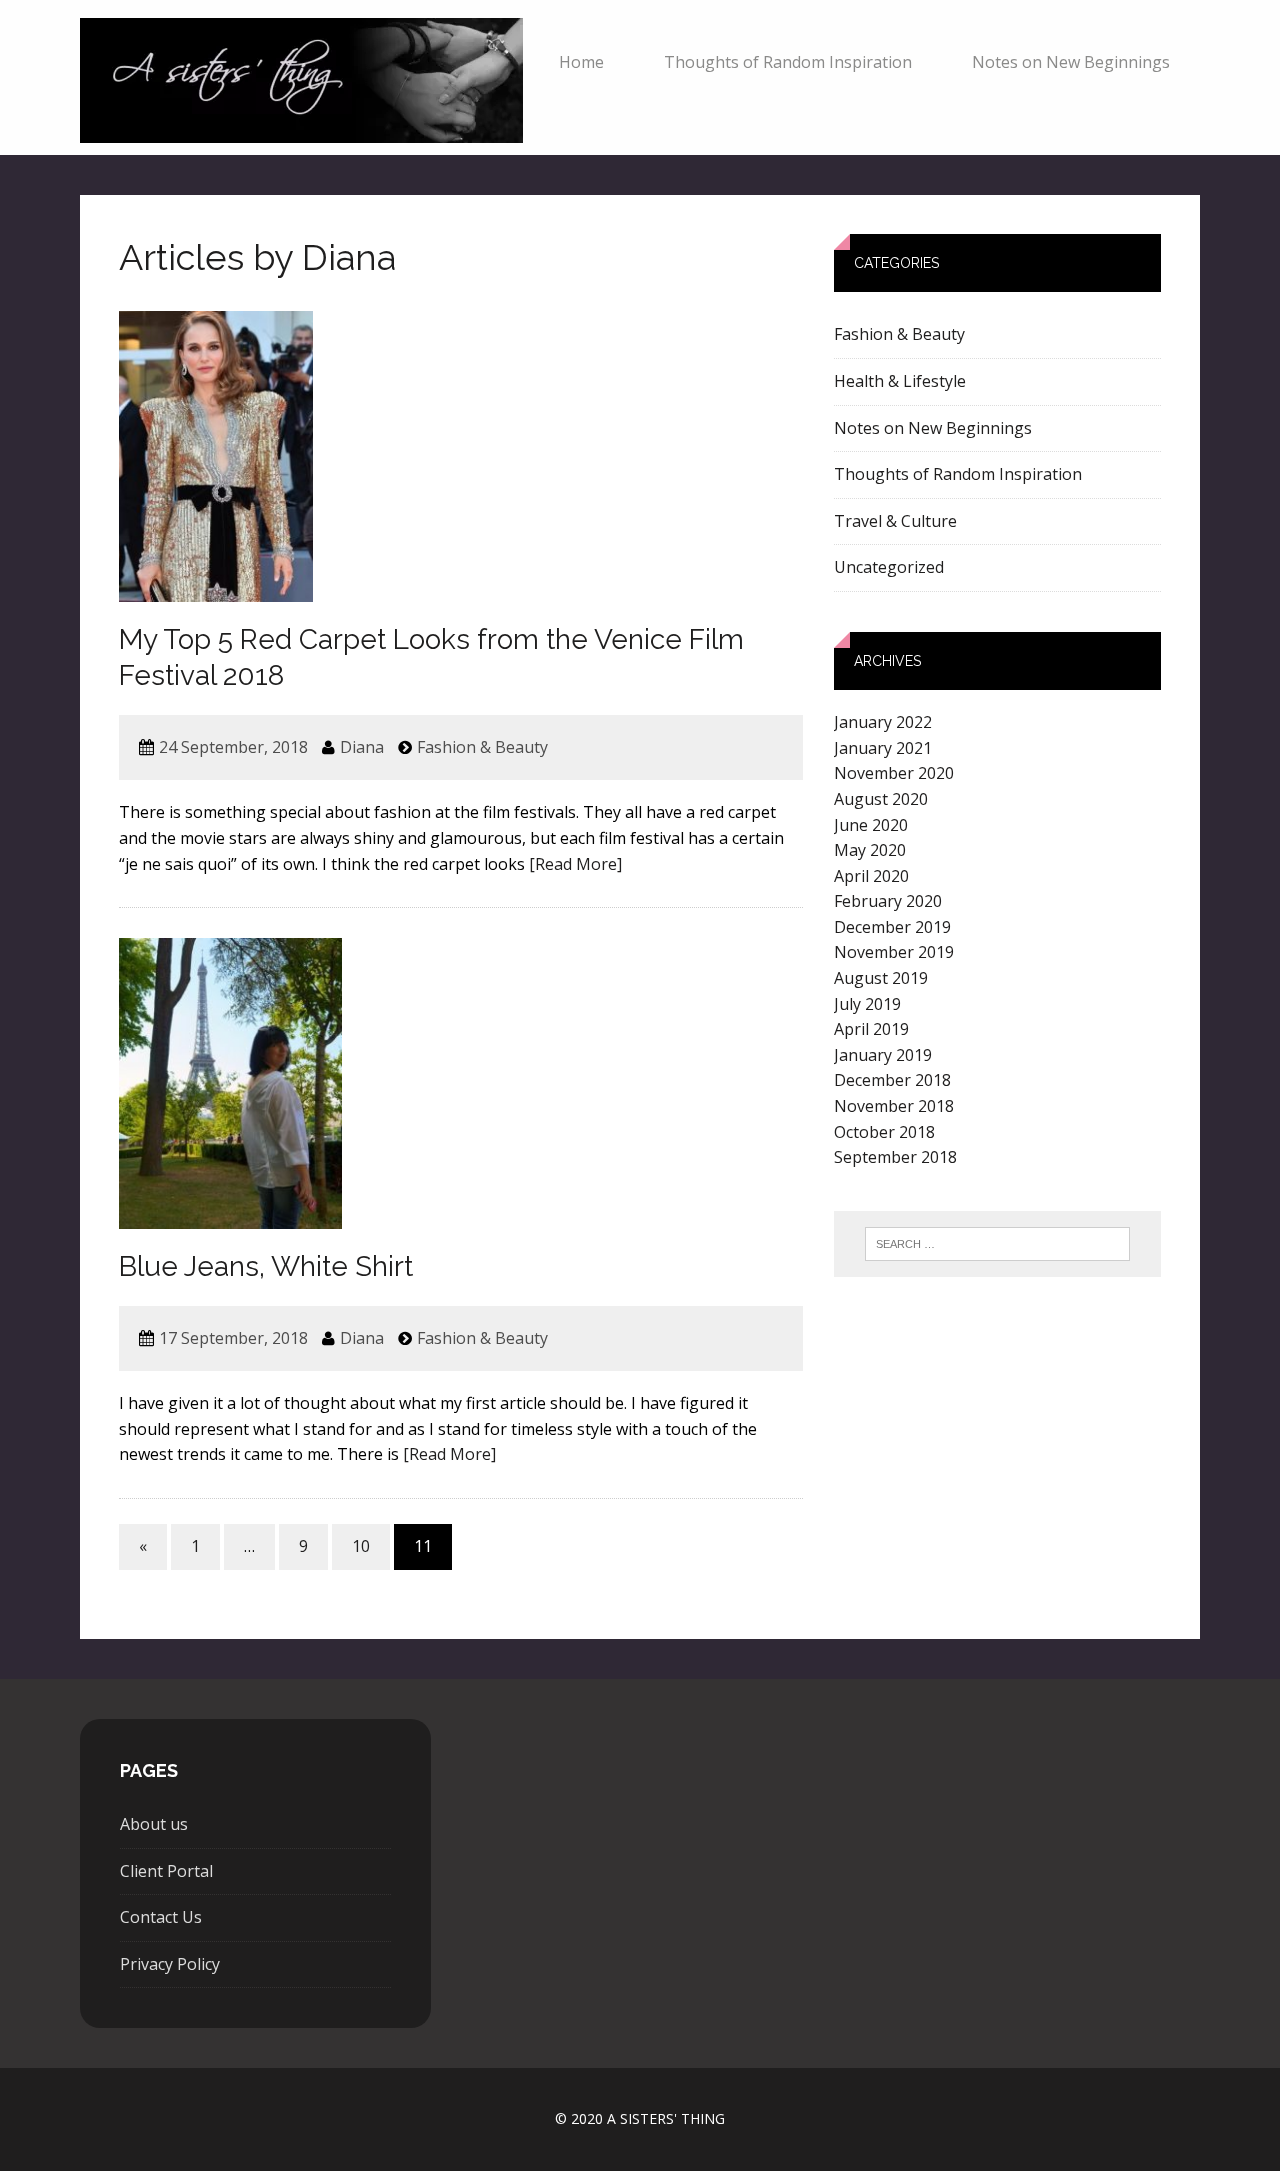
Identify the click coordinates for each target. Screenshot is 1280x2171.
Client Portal (166, 1871)
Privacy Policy (170, 1964)
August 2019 (881, 978)
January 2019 (883, 1055)
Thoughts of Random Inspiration (788, 62)
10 (361, 1546)
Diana (362, 747)
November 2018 (894, 1106)
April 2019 (871, 1029)
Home (581, 62)
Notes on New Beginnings (1071, 62)
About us (154, 1824)
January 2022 (883, 722)
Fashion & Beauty (482, 747)
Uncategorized (889, 567)
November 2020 (894, 773)
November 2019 (894, 952)
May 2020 (870, 850)
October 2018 (884, 1132)
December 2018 (892, 1080)
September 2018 (895, 1157)
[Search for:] (998, 1244)
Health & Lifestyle (900, 381)
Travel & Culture (895, 521)
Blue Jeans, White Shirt (266, 1266)
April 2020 (871, 876)
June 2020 (871, 825)
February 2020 (888, 901)
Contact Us (161, 1917)
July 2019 (867, 1004)
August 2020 (881, 799)
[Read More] (575, 864)
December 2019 (892, 927)
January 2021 (883, 748)
